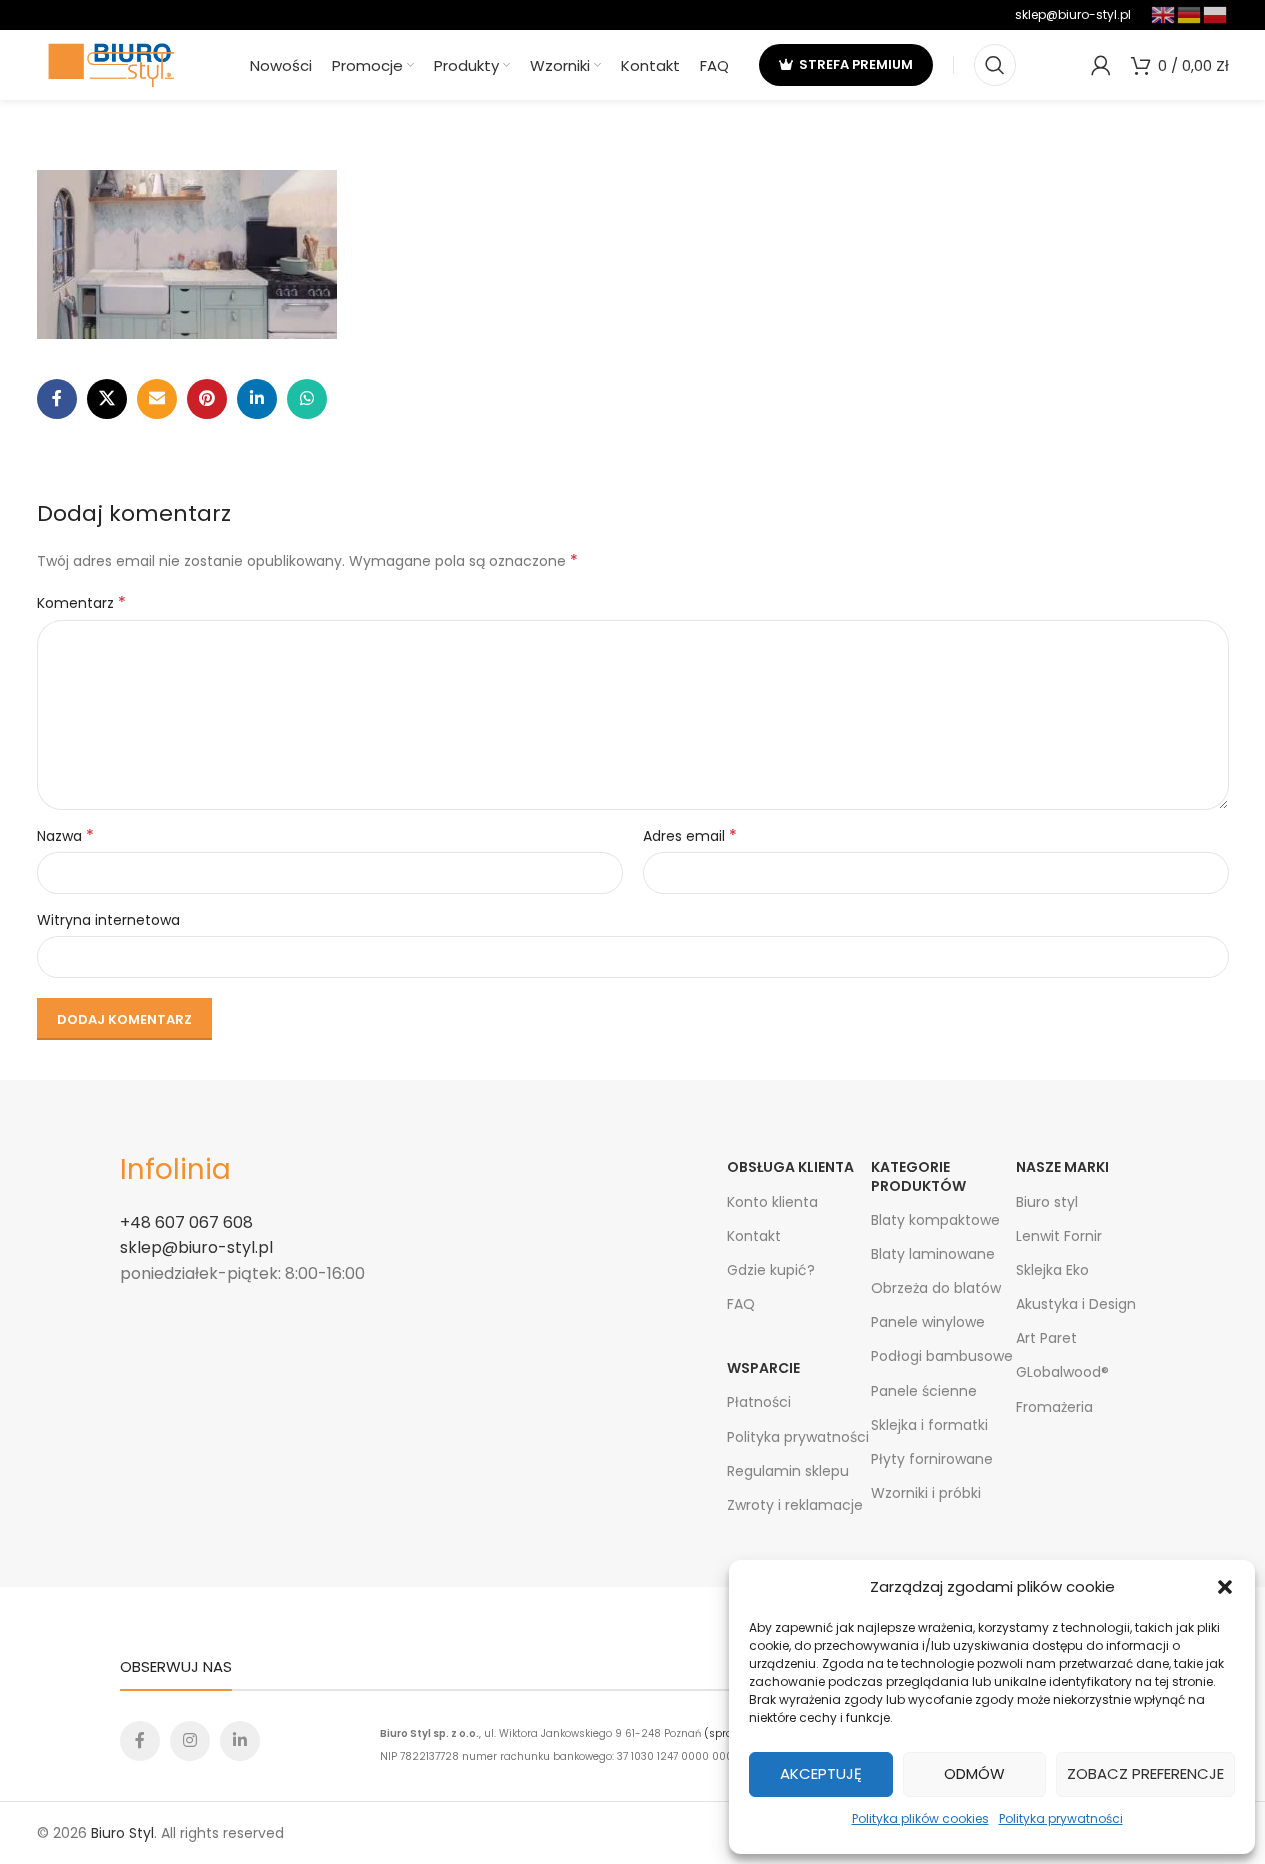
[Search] (995, 65)
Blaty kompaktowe (935, 1220)
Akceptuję (821, 1773)
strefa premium (856, 64)
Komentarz (81, 603)
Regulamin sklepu (788, 1471)
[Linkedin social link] (257, 399)
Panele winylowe (928, 1322)
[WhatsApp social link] (307, 399)
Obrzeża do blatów (936, 1288)
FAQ (741, 1304)
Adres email (690, 836)
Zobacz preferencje (1145, 1773)
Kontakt (754, 1236)
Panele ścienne (924, 1391)
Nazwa (65, 836)
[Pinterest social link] (207, 399)
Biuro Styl (122, 1833)
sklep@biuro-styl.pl (1073, 14)
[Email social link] (157, 399)
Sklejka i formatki (929, 1425)
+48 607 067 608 (186, 1222)
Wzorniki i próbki (926, 1493)
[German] (1190, 13)
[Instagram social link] (190, 1741)
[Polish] (1216, 13)
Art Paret (1046, 1338)
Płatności (759, 1402)
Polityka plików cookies (920, 1818)
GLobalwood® (1062, 1372)
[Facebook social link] (57, 399)
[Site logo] (112, 64)
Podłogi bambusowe (942, 1356)
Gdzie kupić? (771, 1270)
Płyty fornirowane (932, 1459)
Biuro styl (1047, 1202)
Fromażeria (1054, 1407)
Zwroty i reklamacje (795, 1505)
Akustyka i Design (1076, 1304)
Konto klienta (772, 1202)
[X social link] (107, 399)
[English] (1164, 13)
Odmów (974, 1773)
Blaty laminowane (933, 1254)
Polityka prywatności (1061, 1818)
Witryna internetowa (108, 920)
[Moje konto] (1101, 65)
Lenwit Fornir (1059, 1236)
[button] (1225, 1587)
